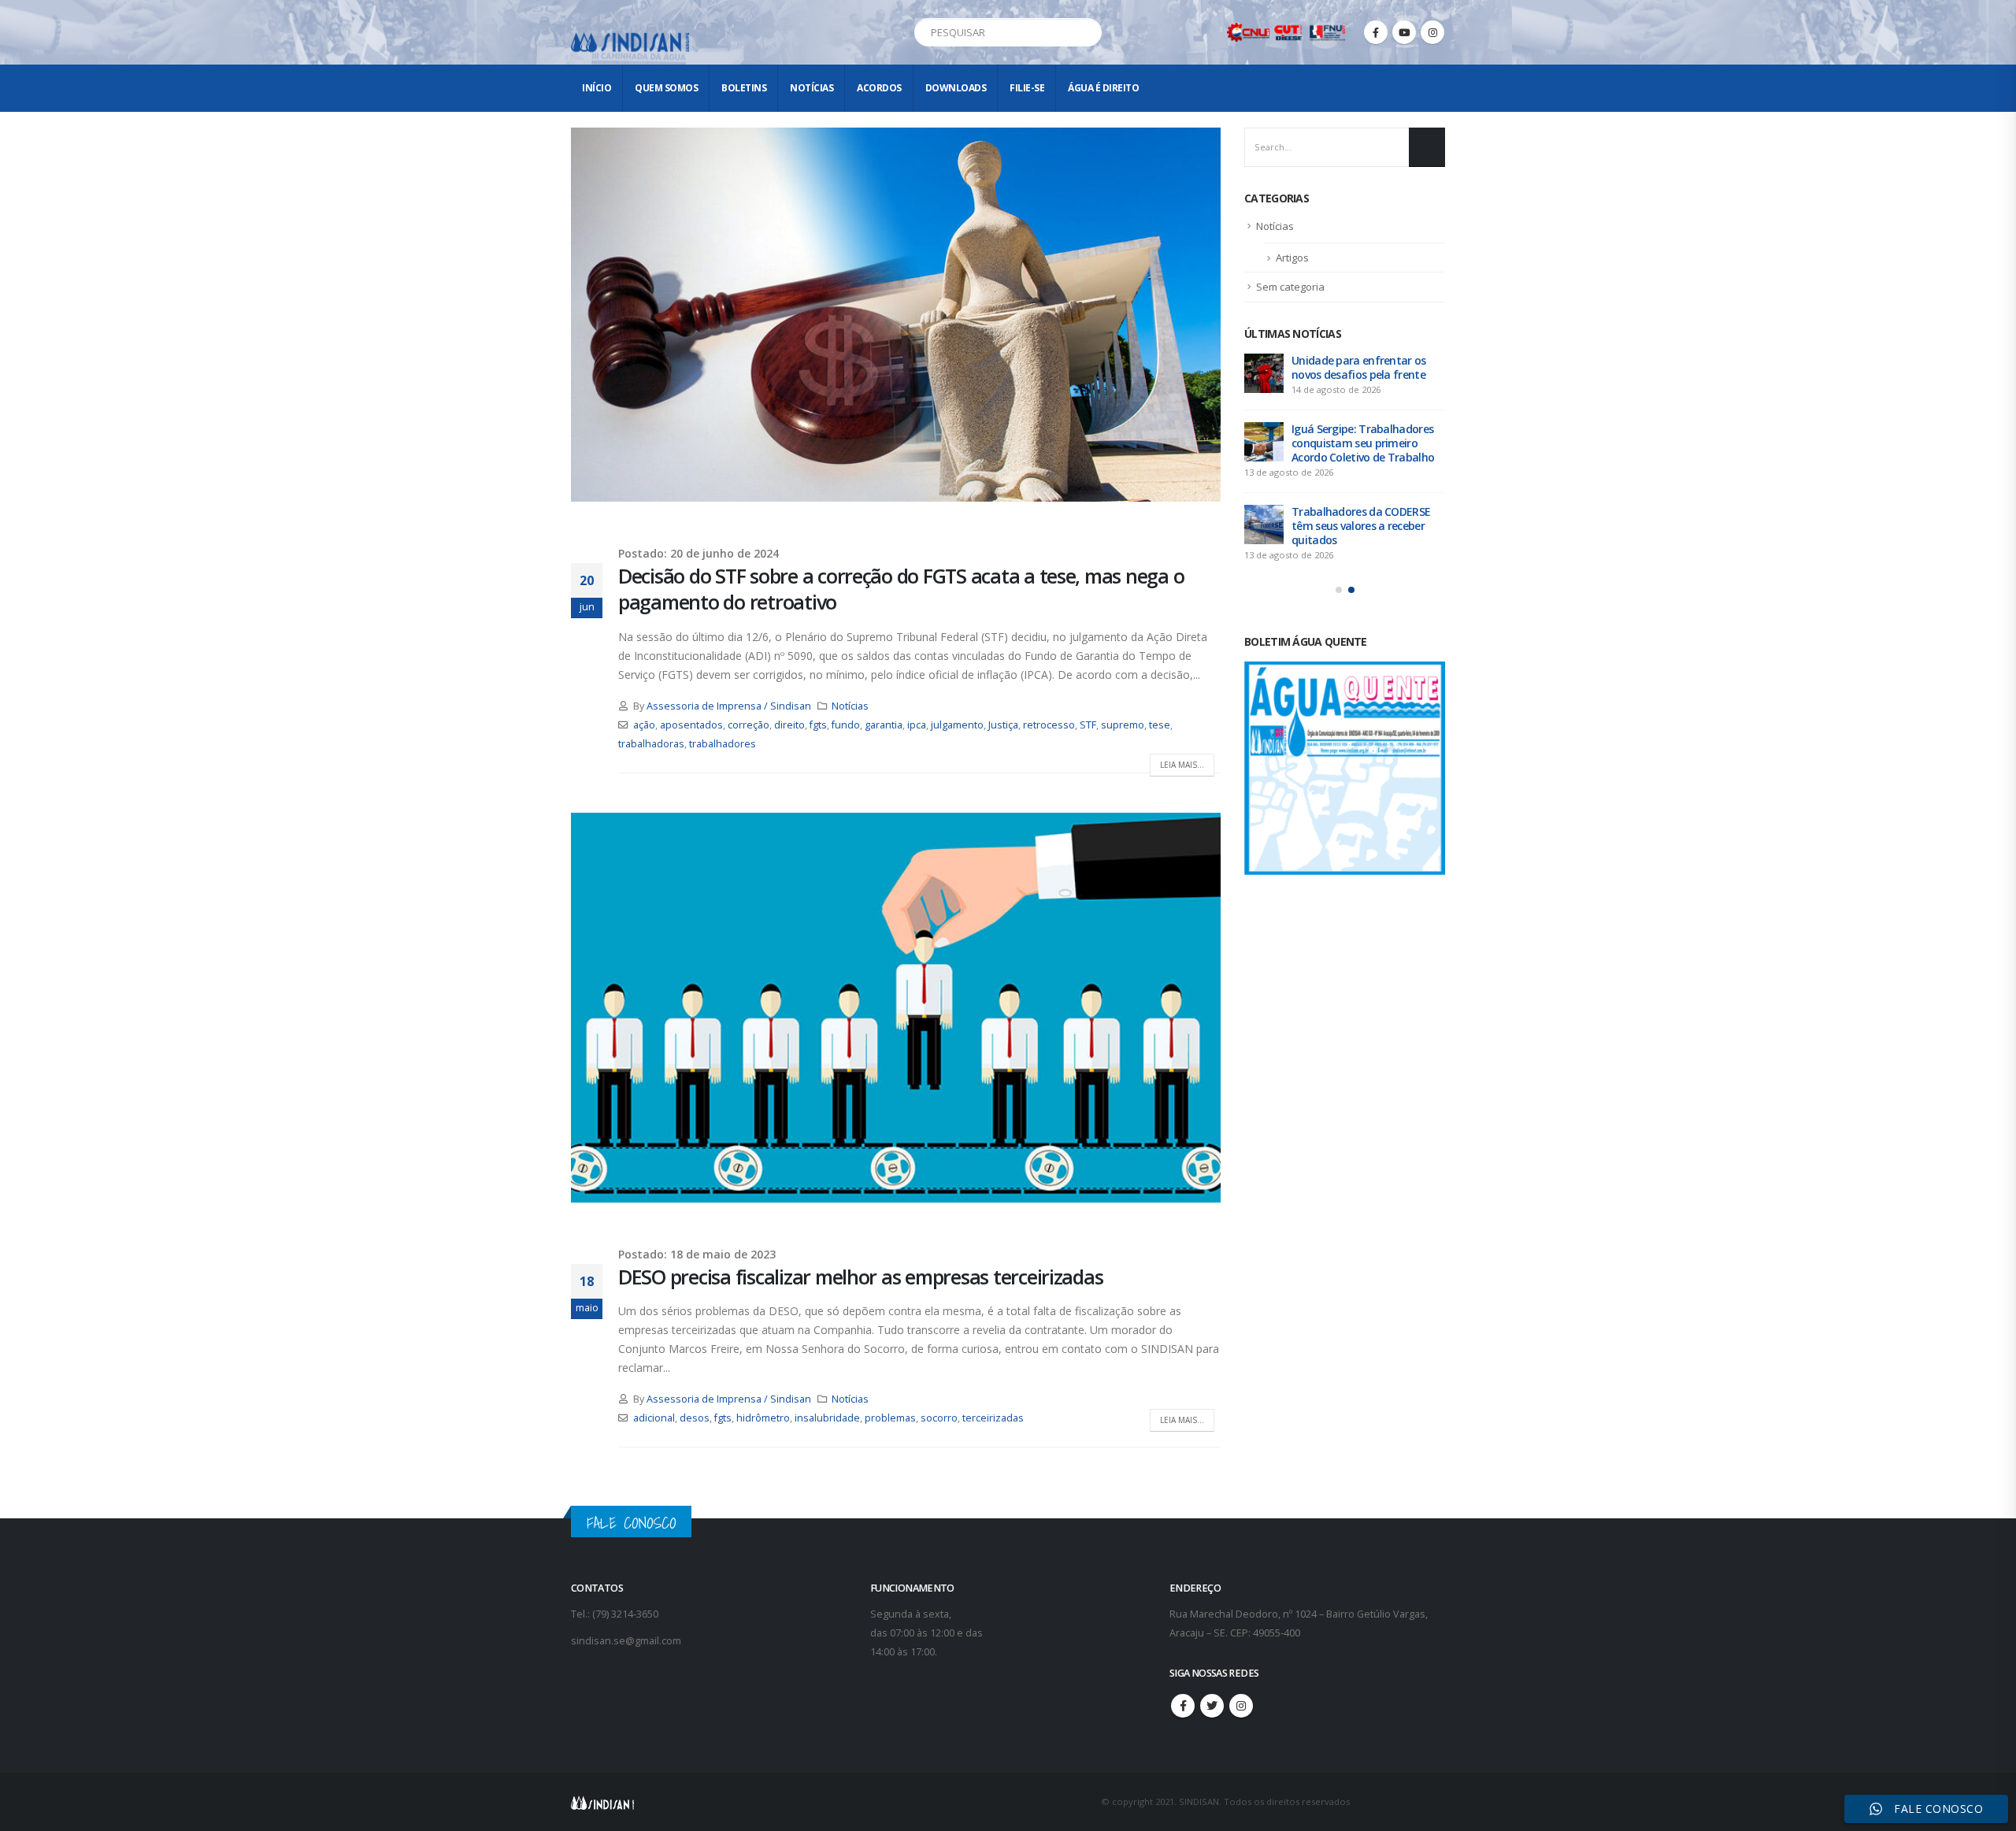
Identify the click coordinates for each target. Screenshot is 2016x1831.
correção (749, 725)
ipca (917, 725)
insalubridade (827, 1418)
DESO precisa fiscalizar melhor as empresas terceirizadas (860, 1277)
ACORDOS (879, 88)
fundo (846, 725)
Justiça (1003, 725)
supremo (1123, 725)
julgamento (957, 725)
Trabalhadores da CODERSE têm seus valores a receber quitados (1361, 526)
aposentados (691, 725)
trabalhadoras (651, 744)
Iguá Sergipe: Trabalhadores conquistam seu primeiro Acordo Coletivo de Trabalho (1363, 443)
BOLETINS (744, 88)
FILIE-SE (1027, 88)
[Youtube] (1404, 32)
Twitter (1212, 1706)
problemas (890, 1418)
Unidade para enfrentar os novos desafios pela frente (1359, 367)
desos (695, 1418)
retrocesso (1049, 725)
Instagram (1241, 1706)
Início (597, 88)
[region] (1811, 1707)
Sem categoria (1290, 287)
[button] (1339, 590)
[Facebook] (1376, 32)
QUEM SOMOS (666, 88)
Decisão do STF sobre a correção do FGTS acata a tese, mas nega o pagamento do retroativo (901, 589)
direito (789, 725)
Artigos (1292, 258)
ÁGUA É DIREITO (1103, 88)
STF (1088, 725)
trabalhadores (723, 744)
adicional (654, 1418)
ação (644, 725)
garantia (884, 725)
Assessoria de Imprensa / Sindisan (729, 706)
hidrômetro (763, 1418)
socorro (939, 1418)
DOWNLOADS (956, 88)
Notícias (812, 88)
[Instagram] (1432, 32)
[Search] (1087, 32)
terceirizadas (993, 1418)
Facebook (1183, 1706)
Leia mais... (1182, 765)
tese (1160, 725)
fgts (818, 725)
